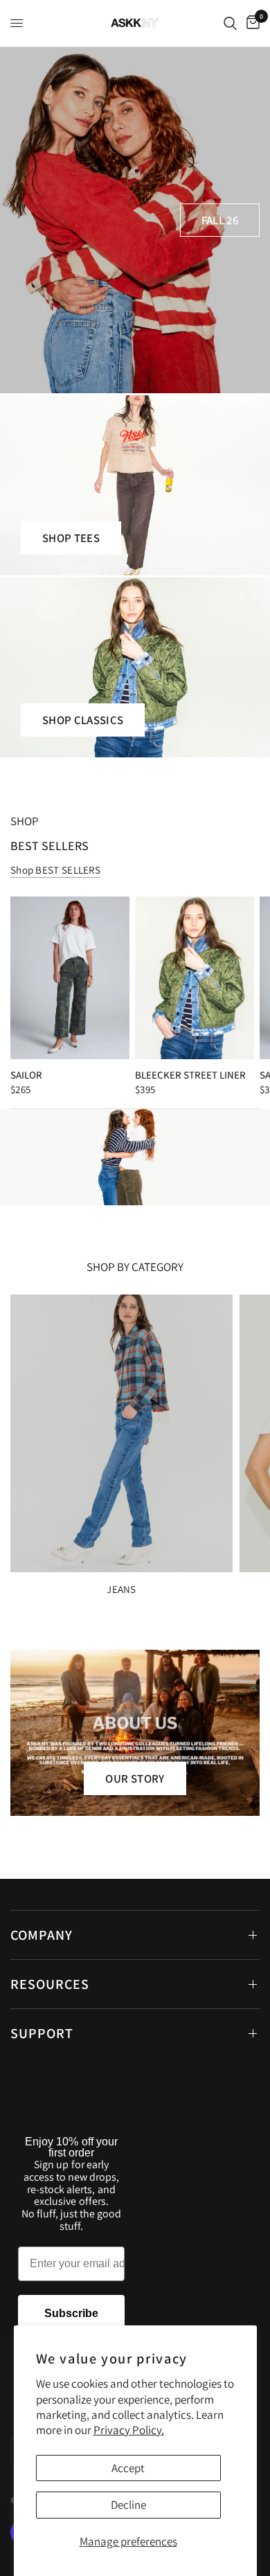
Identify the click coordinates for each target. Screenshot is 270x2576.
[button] (220, 220)
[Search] (230, 23)
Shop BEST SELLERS (55, 870)
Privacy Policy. (129, 2430)
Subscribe (71, 2313)
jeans (121, 1589)
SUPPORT (42, 2033)
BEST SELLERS (49, 846)
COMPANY (42, 1935)
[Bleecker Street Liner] (195, 978)
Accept (128, 2468)
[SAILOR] (70, 978)
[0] (251, 23)
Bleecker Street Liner (190, 1075)
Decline (128, 2505)
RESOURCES (50, 1984)
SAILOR (26, 1075)
